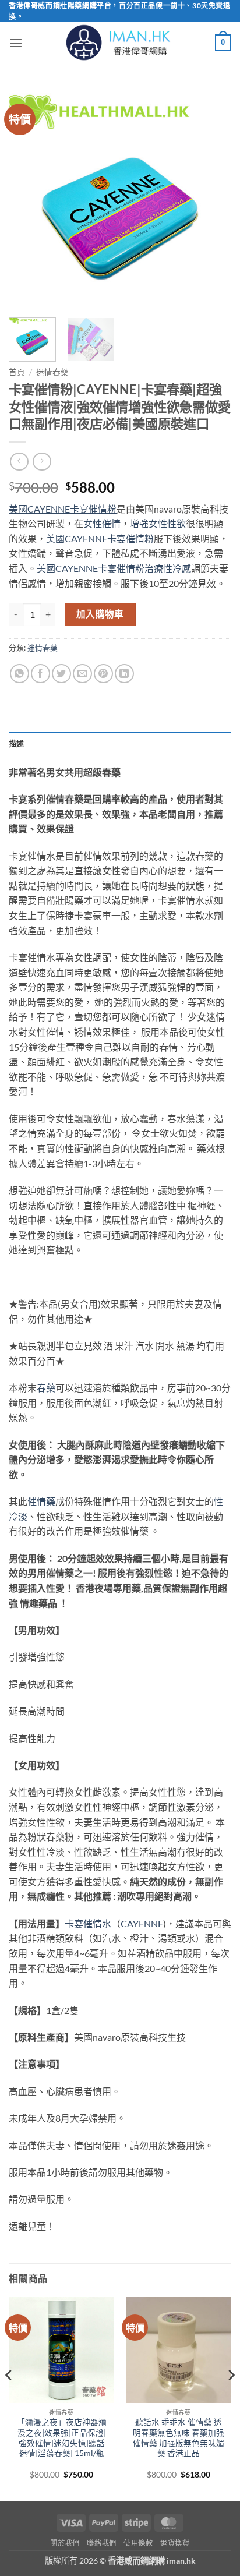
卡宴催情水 (88, 1923)
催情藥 (41, 1501)
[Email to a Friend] (82, 674)
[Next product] (19, 462)
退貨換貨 (175, 2543)
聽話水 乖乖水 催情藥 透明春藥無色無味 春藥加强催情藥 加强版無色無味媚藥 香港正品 (179, 2438)
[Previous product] (42, 462)
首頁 (17, 372)
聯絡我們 (101, 2543)
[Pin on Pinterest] (103, 674)
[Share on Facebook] (40, 674)
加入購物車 (100, 614)
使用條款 (138, 2543)
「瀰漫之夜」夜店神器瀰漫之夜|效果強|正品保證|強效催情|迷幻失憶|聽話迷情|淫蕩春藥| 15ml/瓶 (62, 2438)
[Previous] (28, 197)
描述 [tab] (17, 743)
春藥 (46, 1388)
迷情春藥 (52, 372)
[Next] (212, 197)
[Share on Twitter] (61, 674)
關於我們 (65, 2543)
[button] (16, 43)
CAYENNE (142, 1923)
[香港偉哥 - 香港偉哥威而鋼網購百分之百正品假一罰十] (120, 43)
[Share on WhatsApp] (20, 674)
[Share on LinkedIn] (124, 674)
